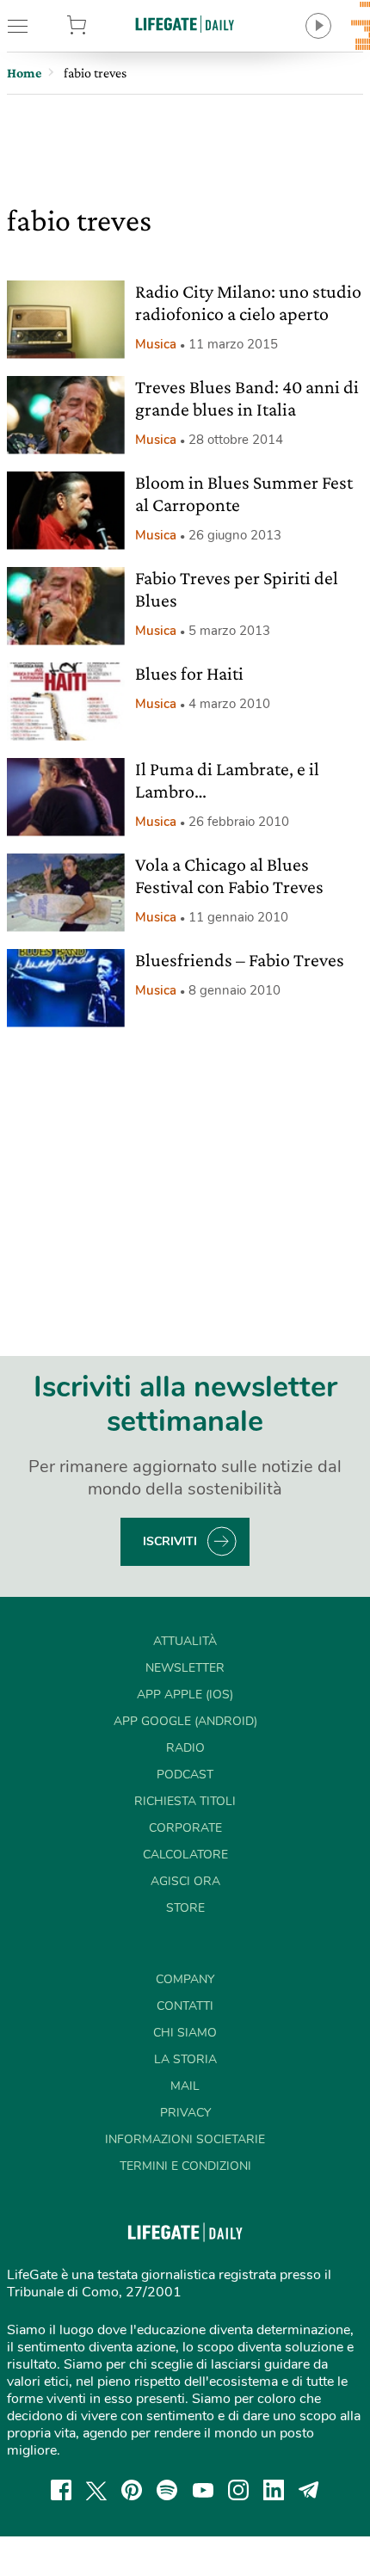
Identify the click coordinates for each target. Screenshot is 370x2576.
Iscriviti (170, 1541)
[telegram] (309, 2490)
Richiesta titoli (185, 1801)
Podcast (185, 1775)
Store (102, 26)
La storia (185, 2059)
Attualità (185, 1641)
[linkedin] (274, 2490)
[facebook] (61, 2490)
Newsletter (185, 1668)
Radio (185, 1748)
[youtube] (203, 2490)
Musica (156, 344)
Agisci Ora (185, 1881)
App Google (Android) (185, 1721)
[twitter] (96, 2490)
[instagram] (238, 2490)
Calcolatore (185, 1855)
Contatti (185, 2006)
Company (185, 1979)
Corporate (185, 1828)
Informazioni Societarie (185, 2139)
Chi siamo (185, 2033)
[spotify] (167, 2490)
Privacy (185, 2113)
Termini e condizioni (185, 2166)
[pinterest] (132, 2490)
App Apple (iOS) (185, 1695)
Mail (185, 2086)
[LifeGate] (185, 24)
